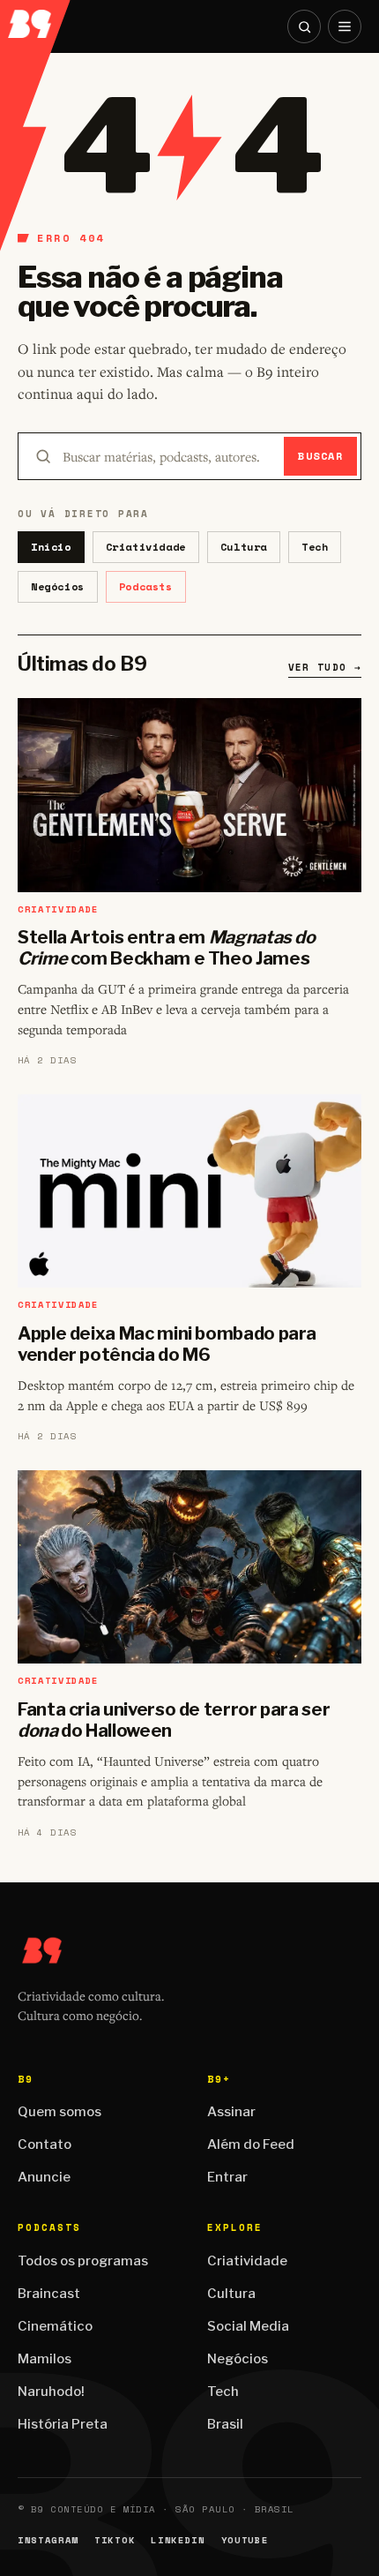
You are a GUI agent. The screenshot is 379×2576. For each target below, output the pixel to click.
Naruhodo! (51, 2392)
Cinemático (55, 2326)
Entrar (227, 2177)
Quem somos (59, 2112)
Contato (45, 2144)
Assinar (231, 2112)
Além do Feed (251, 2144)
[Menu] (345, 26)
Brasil (225, 2424)
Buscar (320, 456)
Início (51, 547)
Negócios (58, 586)
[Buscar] (304, 26)
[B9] (36, 19)
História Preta (63, 2424)
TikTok (115, 2540)
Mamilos (45, 2359)
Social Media (248, 2326)
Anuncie (44, 2177)
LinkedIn (178, 2540)
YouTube (245, 2540)
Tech (315, 547)
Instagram (48, 2540)
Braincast (49, 2294)
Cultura (244, 547)
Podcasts (146, 586)
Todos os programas (83, 2261)
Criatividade (146, 547)
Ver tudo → (325, 667)
